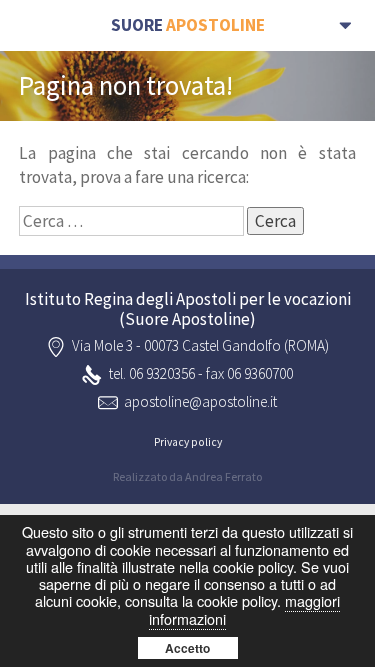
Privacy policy (188, 442)
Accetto (187, 648)
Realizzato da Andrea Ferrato (187, 476)
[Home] (188, 25)
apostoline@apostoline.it (200, 401)
